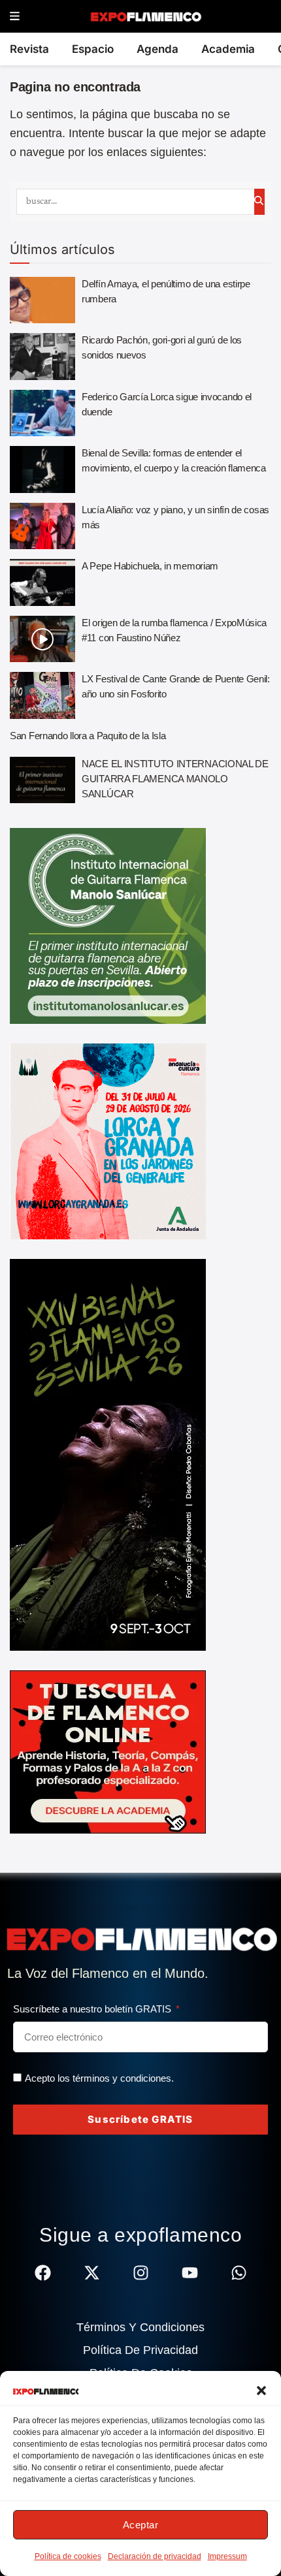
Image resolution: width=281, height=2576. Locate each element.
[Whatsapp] (239, 2273)
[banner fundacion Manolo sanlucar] (108, 925)
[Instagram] (141, 2273)
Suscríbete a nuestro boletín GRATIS (93, 2009)
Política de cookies (68, 2556)
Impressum (227, 2556)
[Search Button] (259, 202)
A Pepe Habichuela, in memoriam (150, 566)
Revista (29, 49)
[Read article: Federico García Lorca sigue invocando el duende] (42, 413)
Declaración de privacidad (155, 2556)
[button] (261, 2391)
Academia (228, 49)
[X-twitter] (92, 2273)
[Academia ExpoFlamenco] (108, 1751)
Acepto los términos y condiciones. (99, 2078)
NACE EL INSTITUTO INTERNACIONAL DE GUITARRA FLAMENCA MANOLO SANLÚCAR (175, 779)
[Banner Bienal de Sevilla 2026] (108, 1454)
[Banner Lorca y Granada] (108, 1141)
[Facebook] (43, 2273)
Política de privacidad (140, 2350)
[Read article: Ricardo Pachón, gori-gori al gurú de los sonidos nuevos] (42, 357)
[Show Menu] (15, 17)
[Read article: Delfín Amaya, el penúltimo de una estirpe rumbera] (42, 300)
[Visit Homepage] (145, 16)
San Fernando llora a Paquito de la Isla (88, 736)
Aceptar (141, 2525)
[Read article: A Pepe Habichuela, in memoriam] (42, 582)
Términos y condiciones (140, 2327)
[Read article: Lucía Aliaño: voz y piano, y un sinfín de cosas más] (42, 526)
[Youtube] (190, 2273)
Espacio (93, 49)
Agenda (157, 49)
